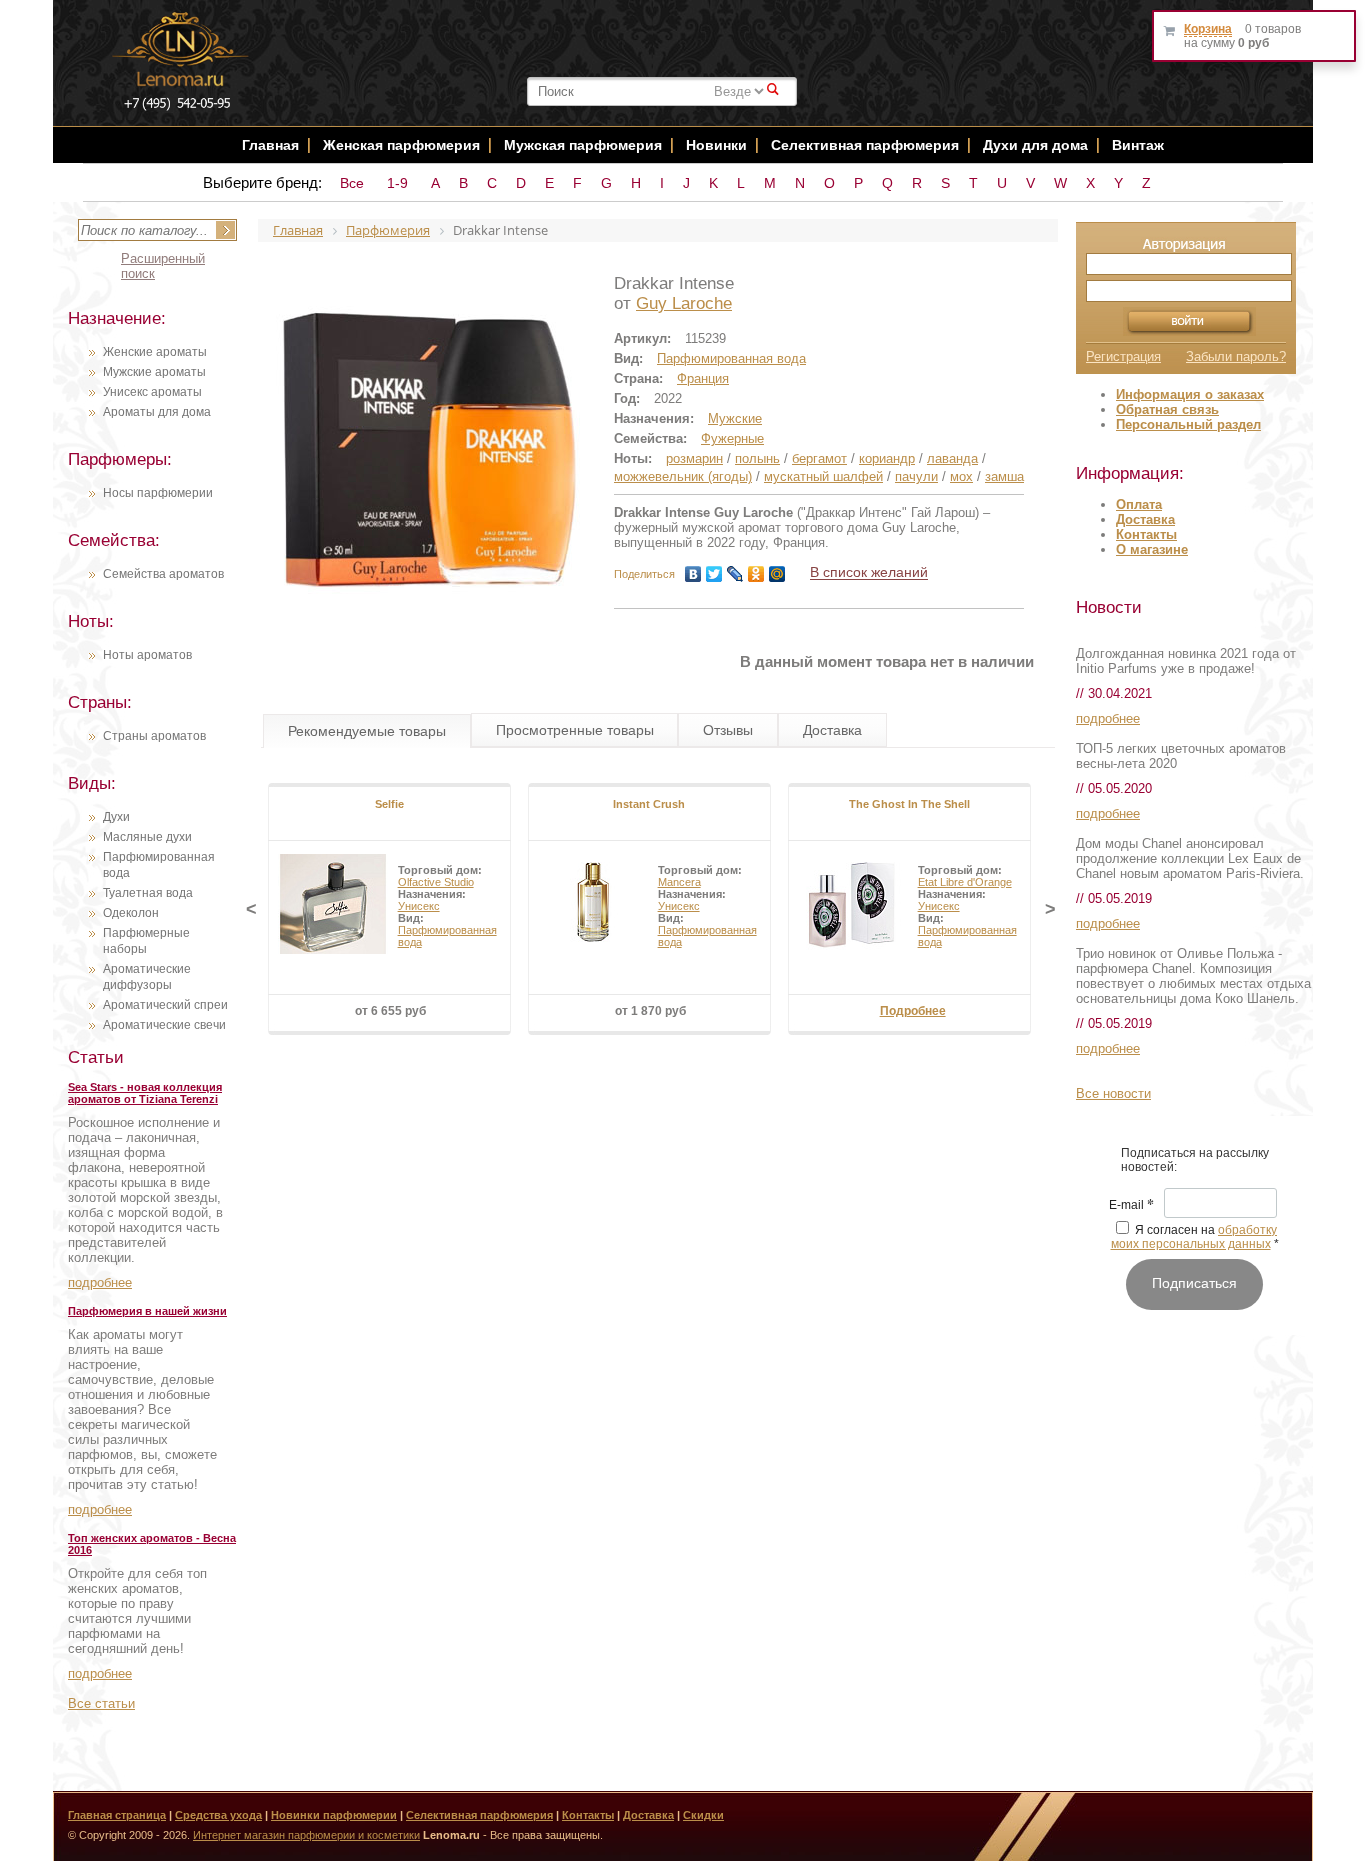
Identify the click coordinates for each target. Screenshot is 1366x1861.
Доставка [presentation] (832, 730)
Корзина (1208, 29)
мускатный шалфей (823, 476)
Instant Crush (649, 804)
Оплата (1139, 504)
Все (352, 183)
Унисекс (419, 906)
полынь (757, 458)
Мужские (735, 418)
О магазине (1152, 549)
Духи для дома (1035, 145)
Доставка (1145, 519)
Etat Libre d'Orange (965, 882)
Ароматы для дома (157, 412)
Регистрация (1123, 356)
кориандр (887, 458)
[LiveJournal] (735, 574)
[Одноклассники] (756, 574)
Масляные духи (147, 837)
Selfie (389, 804)
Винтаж (1138, 145)
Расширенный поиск (163, 266)
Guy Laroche (684, 303)
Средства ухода (218, 1815)
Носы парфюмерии (158, 493)
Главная (270, 145)
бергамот (819, 458)
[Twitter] (714, 574)
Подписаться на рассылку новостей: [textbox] (1195, 1160)
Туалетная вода (148, 893)
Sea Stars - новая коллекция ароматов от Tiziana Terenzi (145, 1093)
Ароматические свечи (164, 1025)
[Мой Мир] (777, 574)
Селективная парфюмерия (865, 145)
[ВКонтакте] (693, 574)
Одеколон (131, 913)
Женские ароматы (155, 352)
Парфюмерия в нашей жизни (147, 1311)
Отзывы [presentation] (728, 730)
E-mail (1131, 1206)
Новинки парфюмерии (334, 1815)
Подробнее (913, 1011)
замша (1004, 476)
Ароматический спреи (165, 1005)
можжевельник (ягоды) (683, 476)
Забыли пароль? (1236, 356)
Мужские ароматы (154, 372)
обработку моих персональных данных (1194, 1237)
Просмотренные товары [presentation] (575, 730)
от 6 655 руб (390, 1011)
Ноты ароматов (147, 655)
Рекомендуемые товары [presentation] (367, 731)
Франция (703, 378)
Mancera (679, 882)
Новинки (718, 145)
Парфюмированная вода (731, 358)
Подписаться (1194, 1283)
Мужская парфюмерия (583, 145)
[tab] (367, 731)
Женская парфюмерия (401, 145)
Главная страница (117, 1815)
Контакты (1146, 534)
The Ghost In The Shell (909, 804)
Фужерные (732, 438)
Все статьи (101, 1703)
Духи (116, 817)
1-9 (397, 183)
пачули (916, 476)
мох (961, 476)
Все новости (1113, 1093)
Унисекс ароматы (152, 392)
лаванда (952, 458)
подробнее (100, 1282)
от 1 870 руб (650, 1011)
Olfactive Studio (436, 882)
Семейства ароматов (163, 574)
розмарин (694, 458)
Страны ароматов (154, 736)
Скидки (703, 1815)
